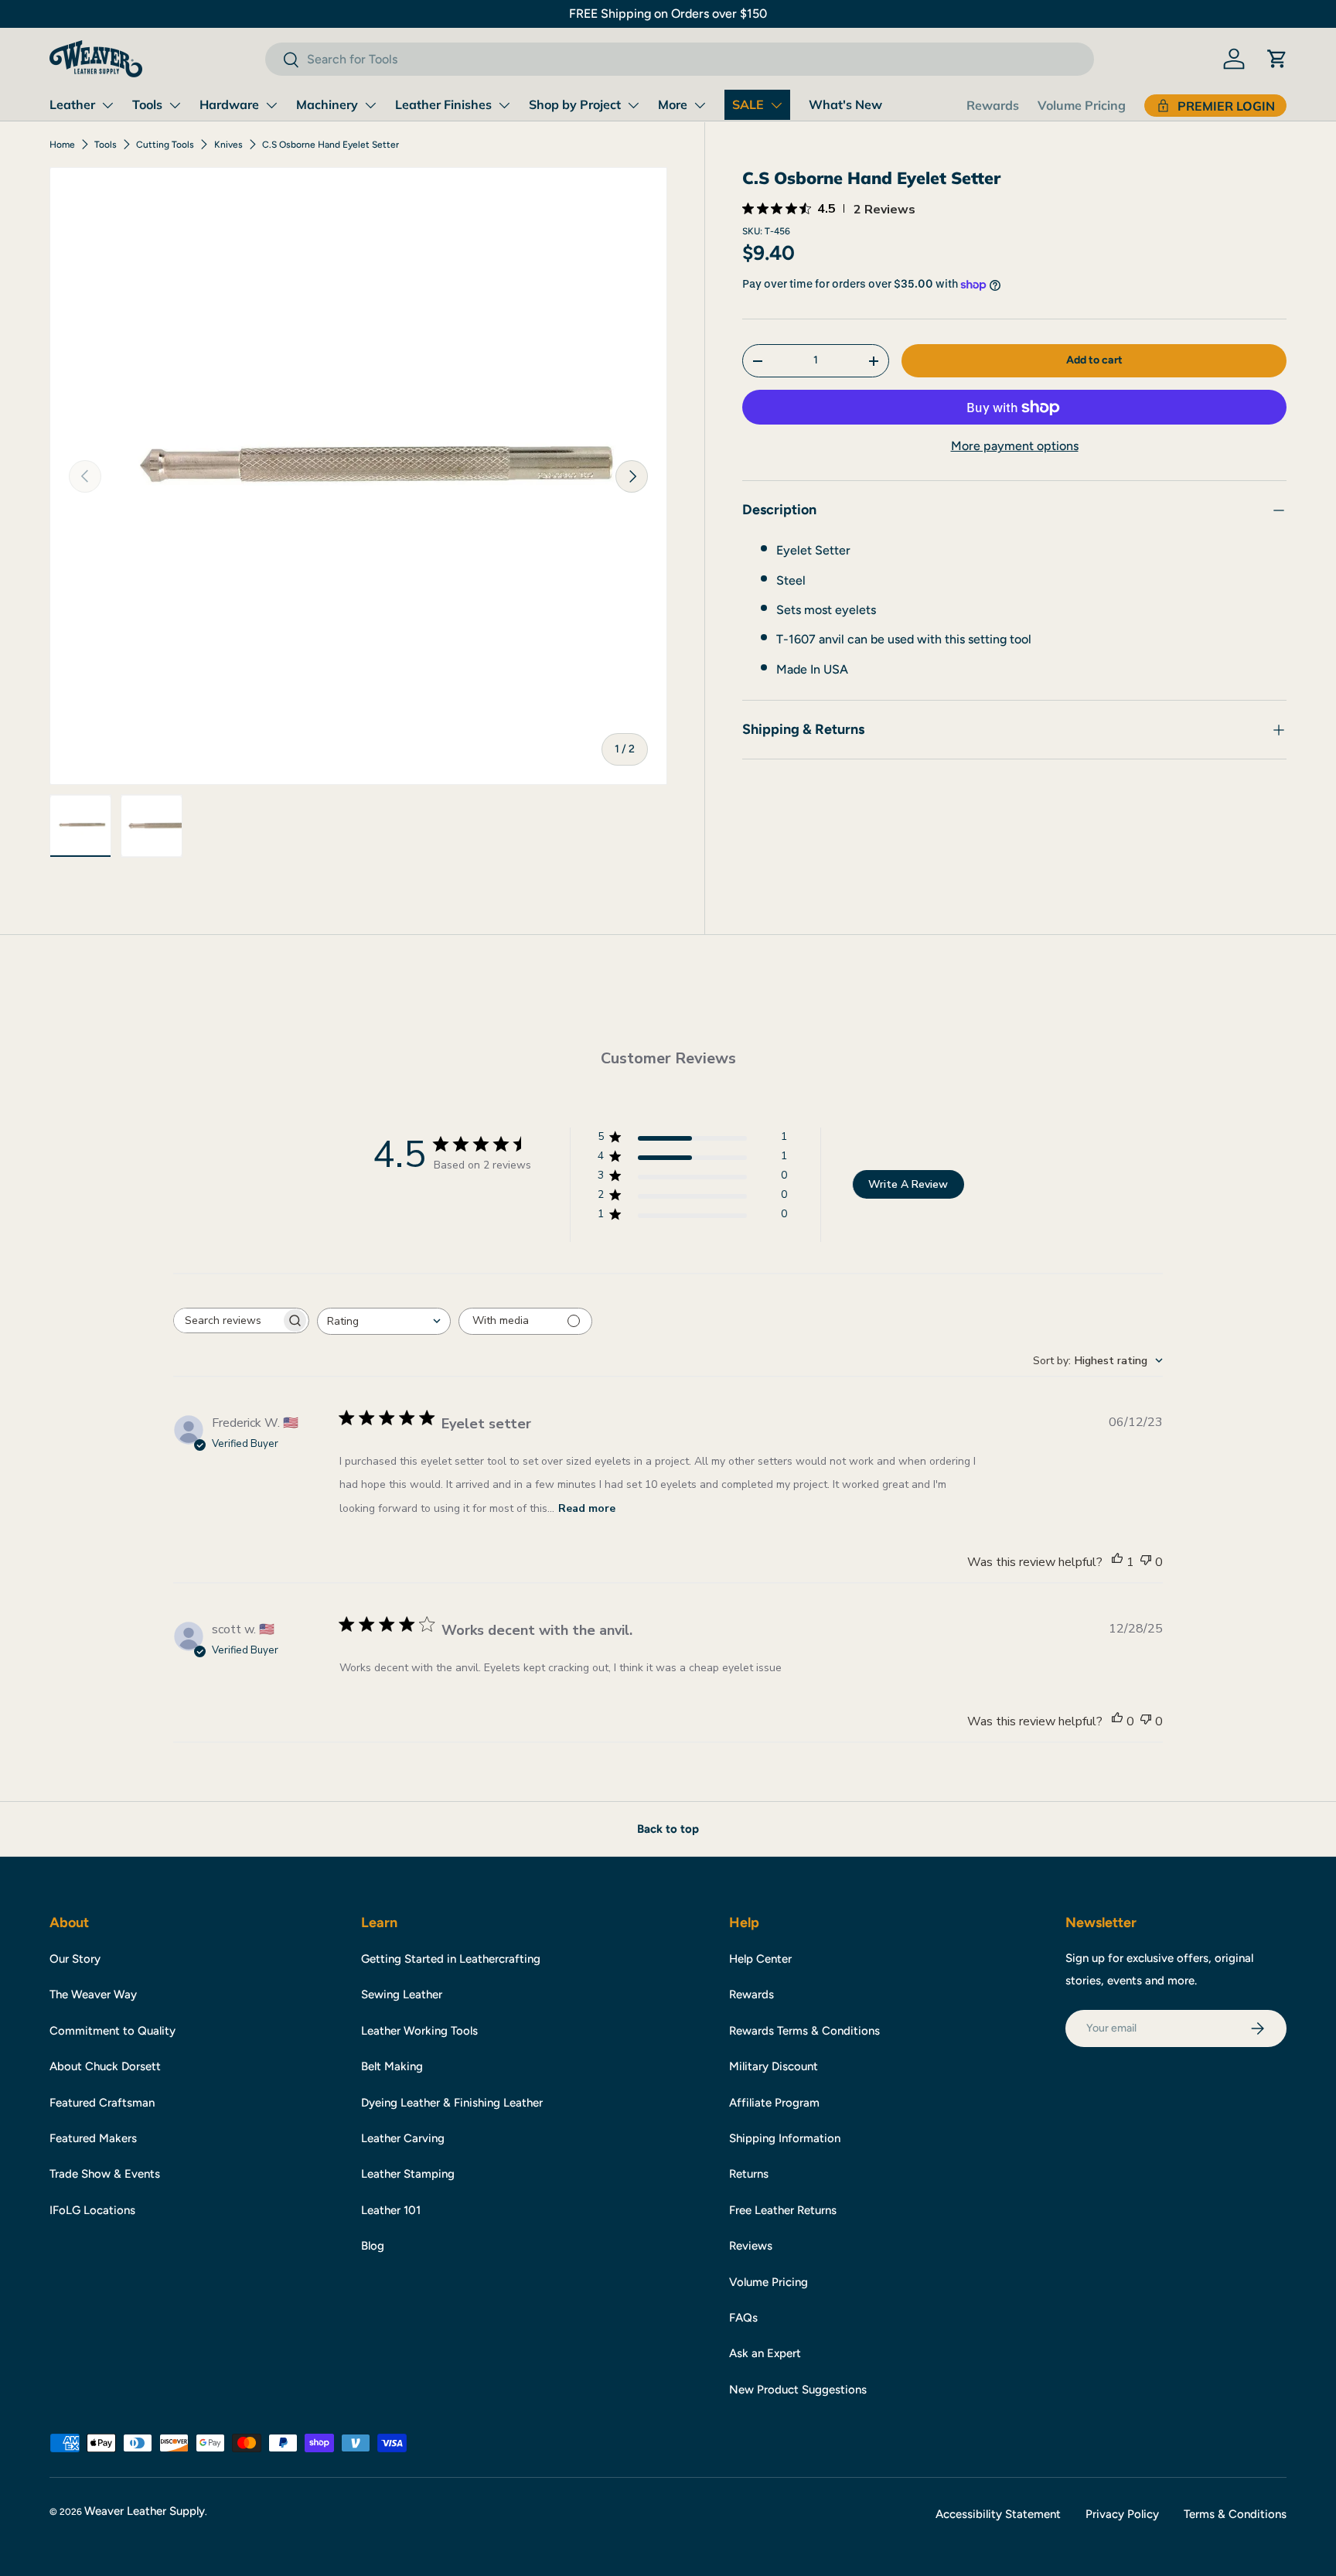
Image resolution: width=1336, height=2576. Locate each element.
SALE (748, 104)
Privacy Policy (1122, 2514)
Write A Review (908, 1184)
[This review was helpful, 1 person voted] (1117, 1562)
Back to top (668, 1829)
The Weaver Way (93, 1994)
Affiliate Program (774, 2103)
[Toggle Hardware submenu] (271, 105)
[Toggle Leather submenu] (107, 105)
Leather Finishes (443, 104)
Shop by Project (575, 104)
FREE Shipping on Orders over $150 (668, 14)
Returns (749, 2174)
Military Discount (774, 2066)
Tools (147, 104)
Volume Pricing (1082, 105)
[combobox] (679, 59)
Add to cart (1094, 360)
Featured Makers (93, 2138)
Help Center (760, 1959)
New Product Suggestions (798, 2390)
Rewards (993, 105)
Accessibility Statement (998, 2514)
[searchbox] (227, 1320)
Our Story (75, 1959)
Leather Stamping (408, 2174)
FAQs (743, 2318)
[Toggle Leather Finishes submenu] (504, 105)
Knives (228, 145)
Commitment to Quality (112, 2031)
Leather (72, 104)
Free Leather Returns (783, 2210)
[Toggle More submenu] (700, 105)
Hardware (229, 104)
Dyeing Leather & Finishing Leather (452, 2103)
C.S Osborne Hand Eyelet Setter (331, 145)
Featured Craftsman (102, 2103)
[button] (1277, 59)
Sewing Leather (402, 1994)
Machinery (327, 104)
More (673, 104)
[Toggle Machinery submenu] (370, 105)
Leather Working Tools (419, 2031)
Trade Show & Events (105, 2174)
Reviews (751, 2246)
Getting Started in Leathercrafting (451, 1959)
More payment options (1015, 447)
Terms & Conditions (1235, 2514)
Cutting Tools (165, 145)
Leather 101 (391, 2210)
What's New (845, 104)
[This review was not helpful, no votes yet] (1146, 1562)
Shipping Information (785, 2138)
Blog (373, 2246)
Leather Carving (403, 2138)
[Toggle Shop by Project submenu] (633, 105)
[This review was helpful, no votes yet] (1117, 1721)
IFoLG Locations (92, 2210)
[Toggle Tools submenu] (175, 105)
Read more (587, 1508)
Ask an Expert (765, 2353)
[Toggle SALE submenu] (776, 105)
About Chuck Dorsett (105, 2066)
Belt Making (392, 2066)
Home (62, 145)
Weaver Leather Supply (145, 2511)
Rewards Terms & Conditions (804, 2031)
